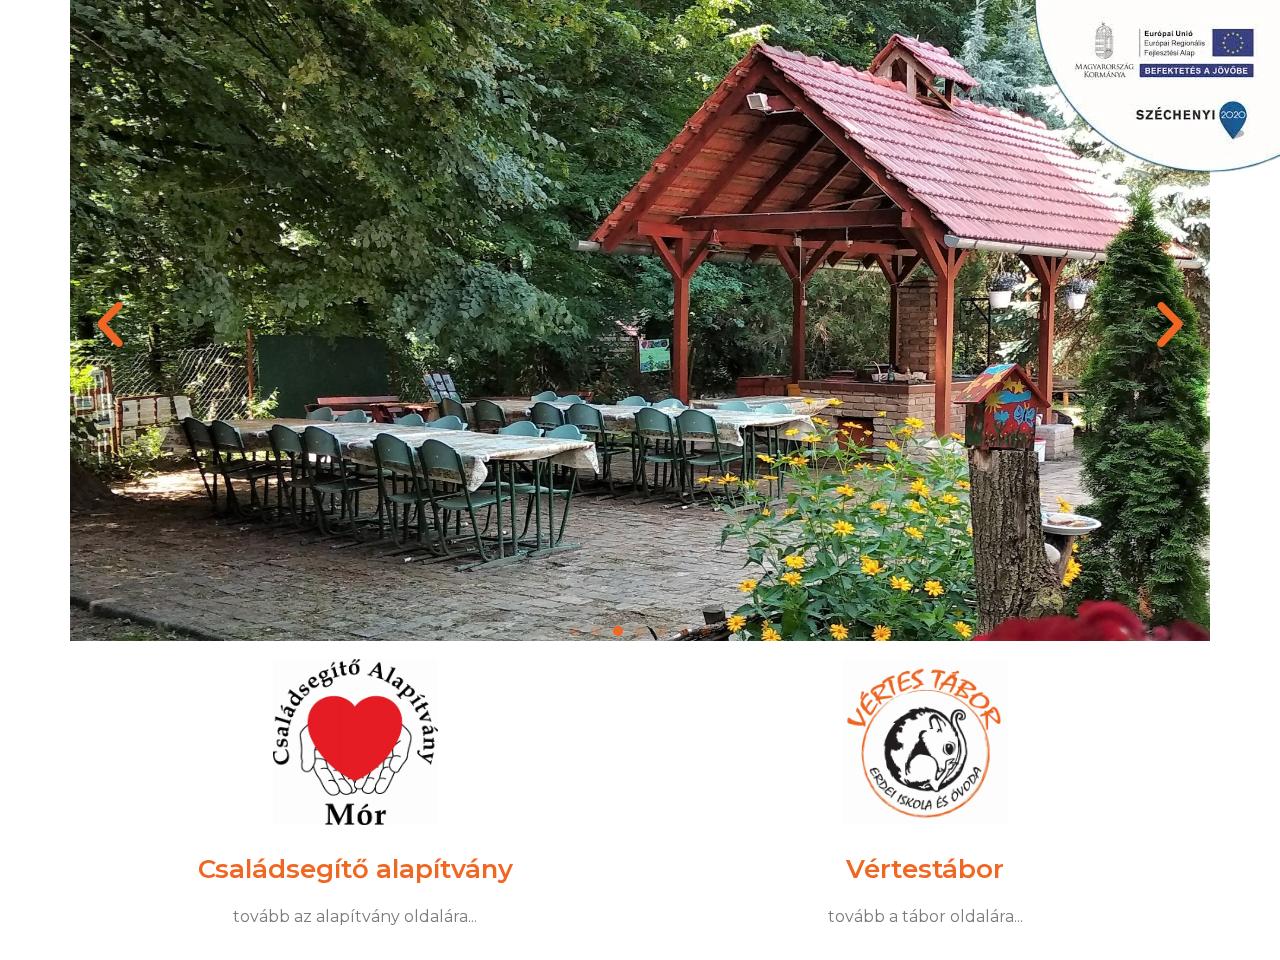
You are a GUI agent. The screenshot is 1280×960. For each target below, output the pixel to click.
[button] (110, 325)
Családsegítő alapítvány (355, 868)
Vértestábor (925, 868)
